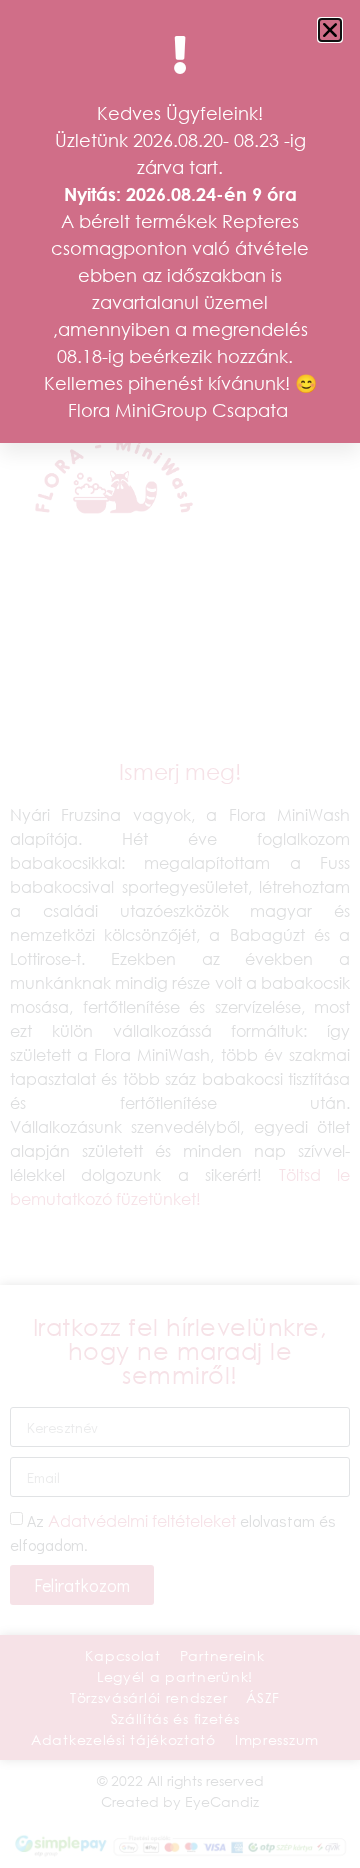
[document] (180, 934)
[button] (330, 30)
